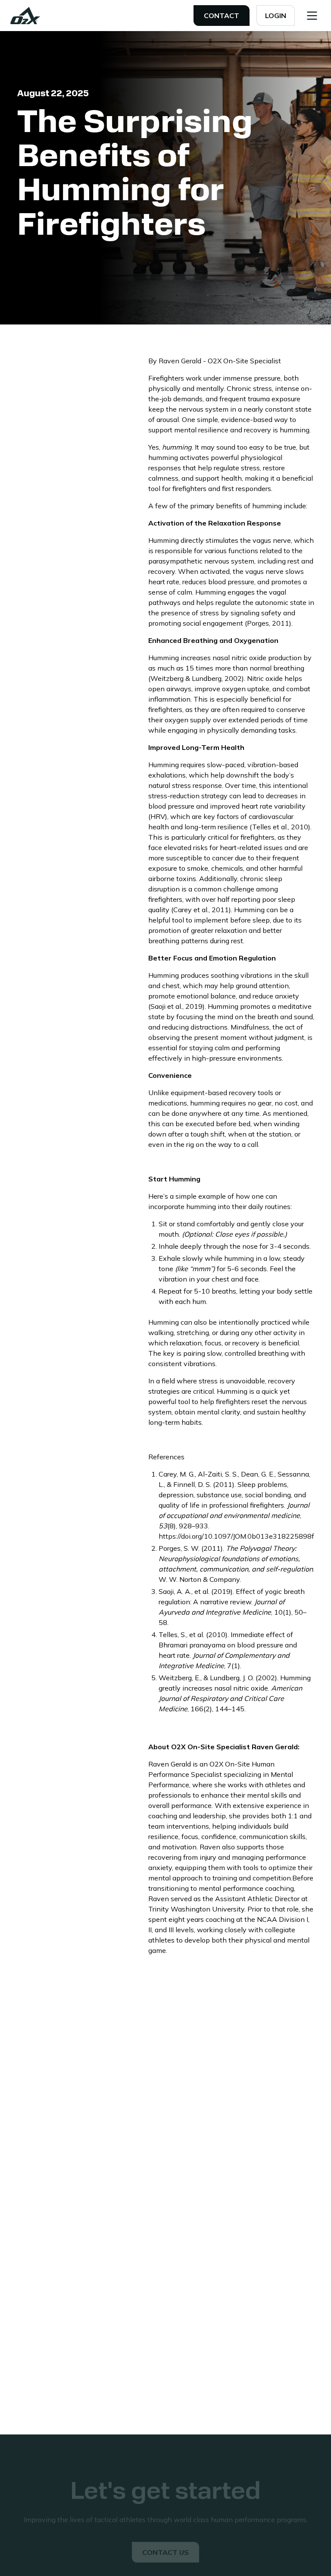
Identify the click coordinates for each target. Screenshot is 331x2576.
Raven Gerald (181, 361)
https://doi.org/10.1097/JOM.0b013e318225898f (236, 1536)
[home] (25, 16)
